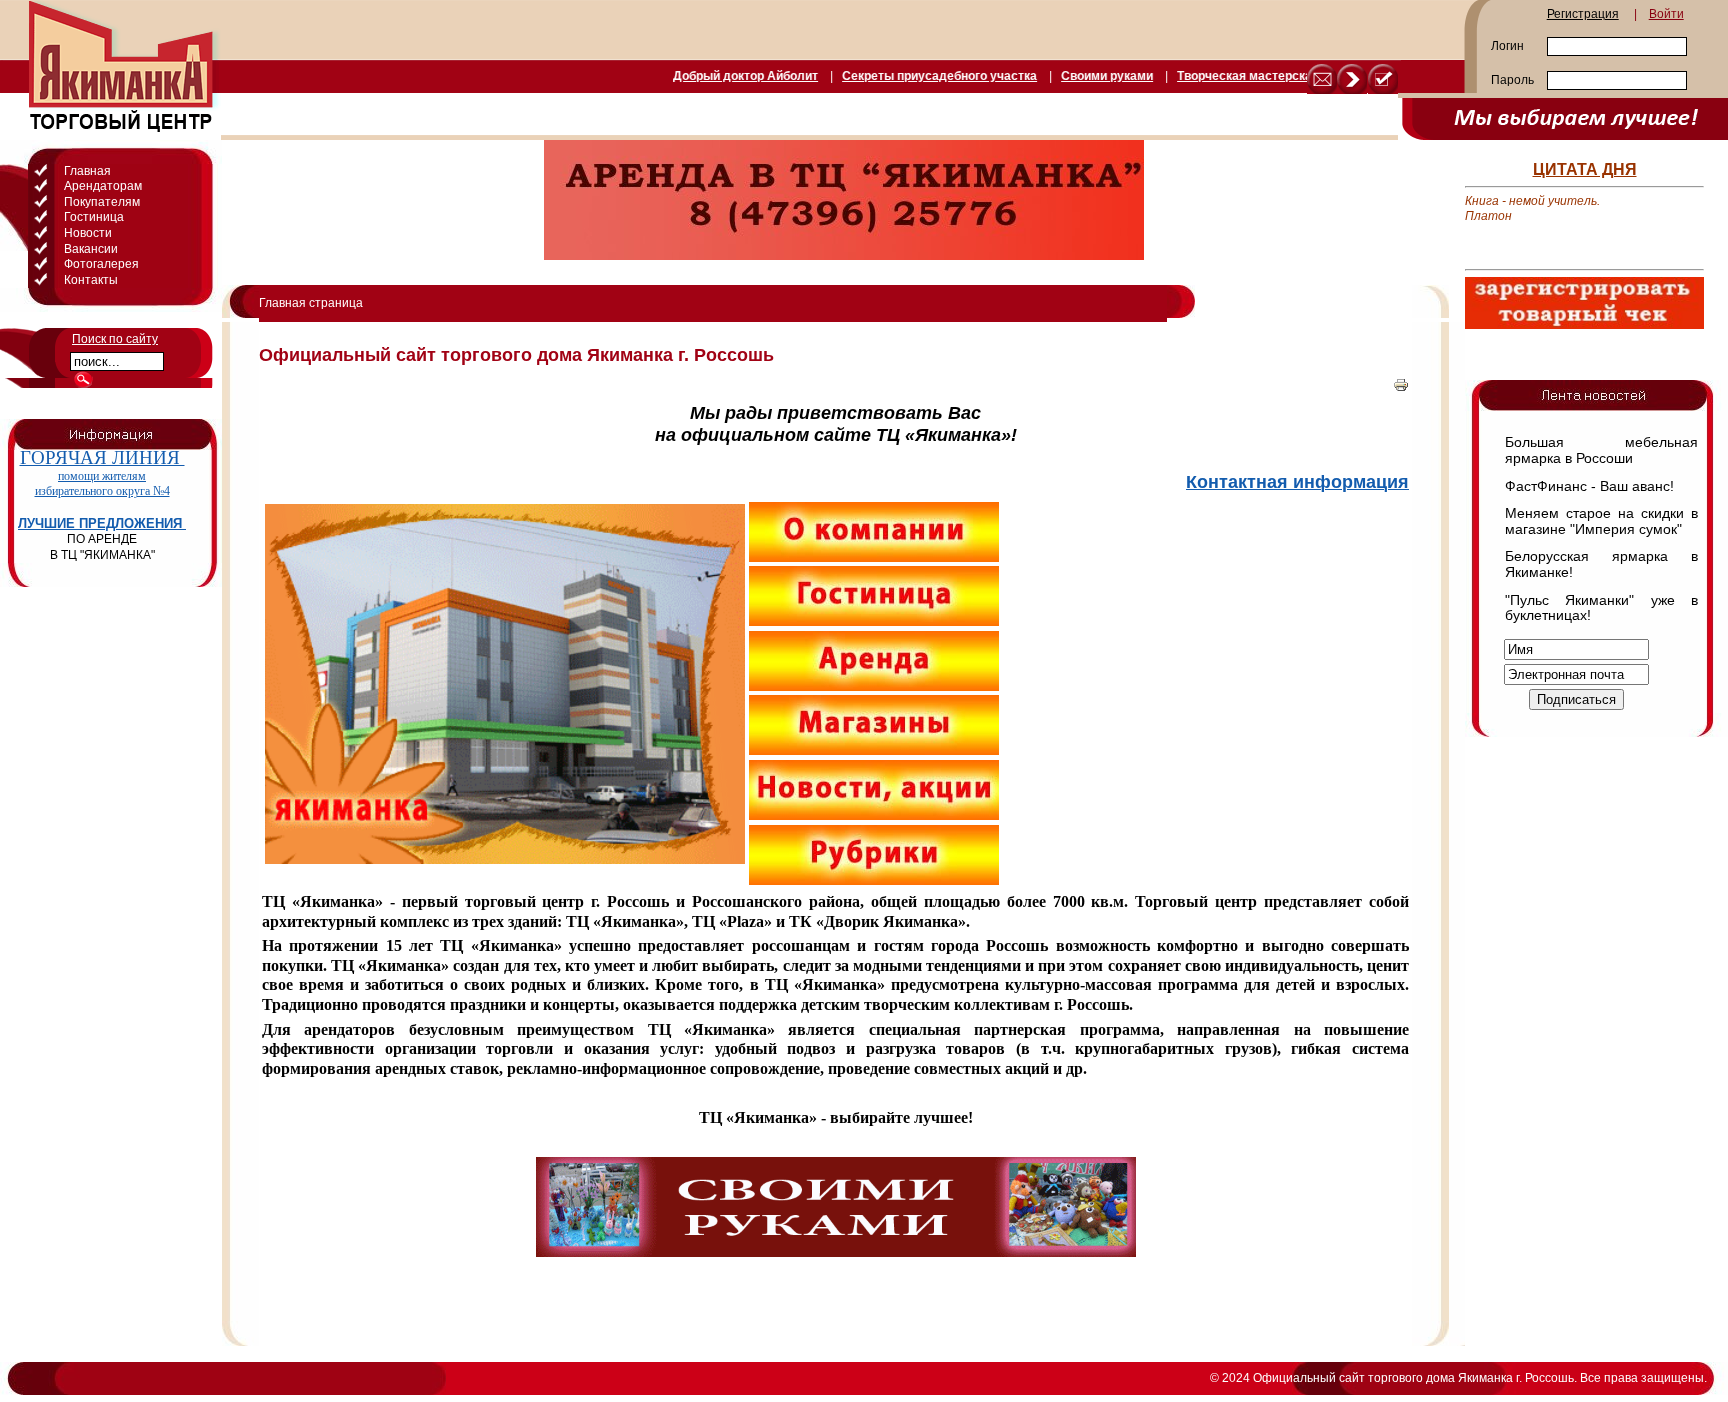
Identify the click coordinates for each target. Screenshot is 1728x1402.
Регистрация (1583, 14)
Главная (87, 171)
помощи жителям (102, 476)
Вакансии (91, 249)
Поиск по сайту (115, 339)
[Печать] (1401, 389)
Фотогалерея (101, 264)
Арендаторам (103, 186)
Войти (1666, 14)
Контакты (91, 280)
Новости (88, 233)
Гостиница (94, 217)
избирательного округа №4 (102, 491)
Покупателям (102, 202)
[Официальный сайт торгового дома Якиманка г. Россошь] (1383, 79)
